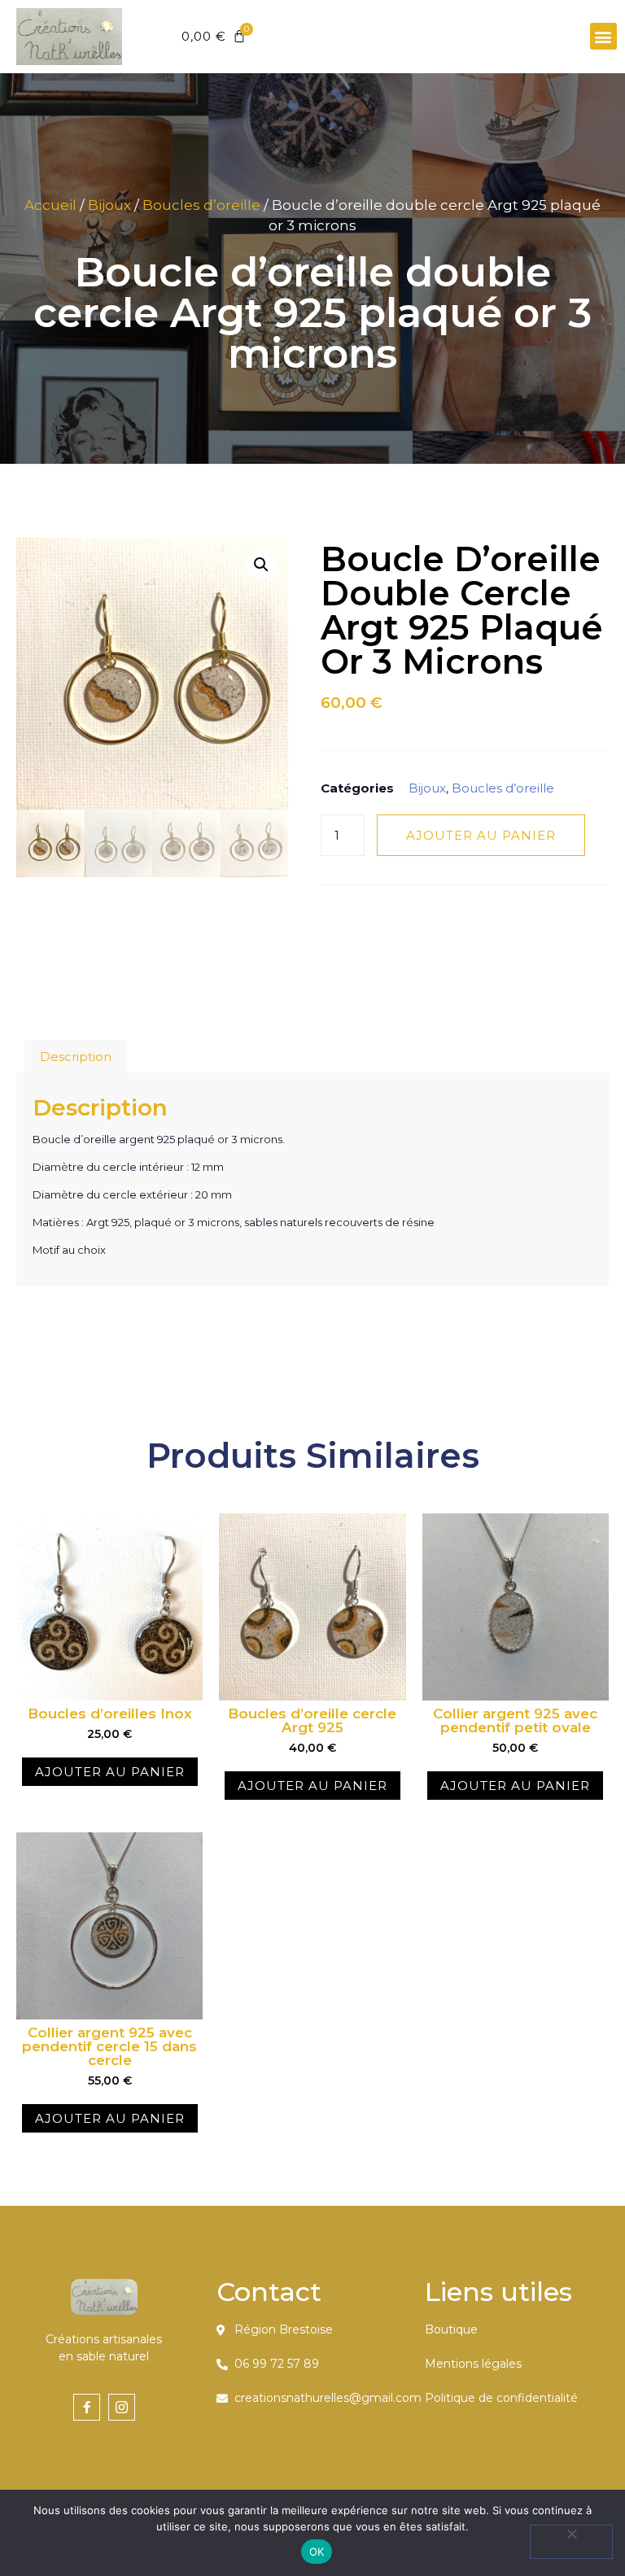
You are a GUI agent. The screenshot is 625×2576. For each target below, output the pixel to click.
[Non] (571, 2542)
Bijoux (109, 205)
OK (317, 2552)
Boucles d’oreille (201, 205)
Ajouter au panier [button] (110, 1772)
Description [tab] (76, 1057)
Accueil (50, 205)
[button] (603, 36)
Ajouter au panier (481, 835)
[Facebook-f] (87, 2407)
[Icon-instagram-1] (122, 2407)
